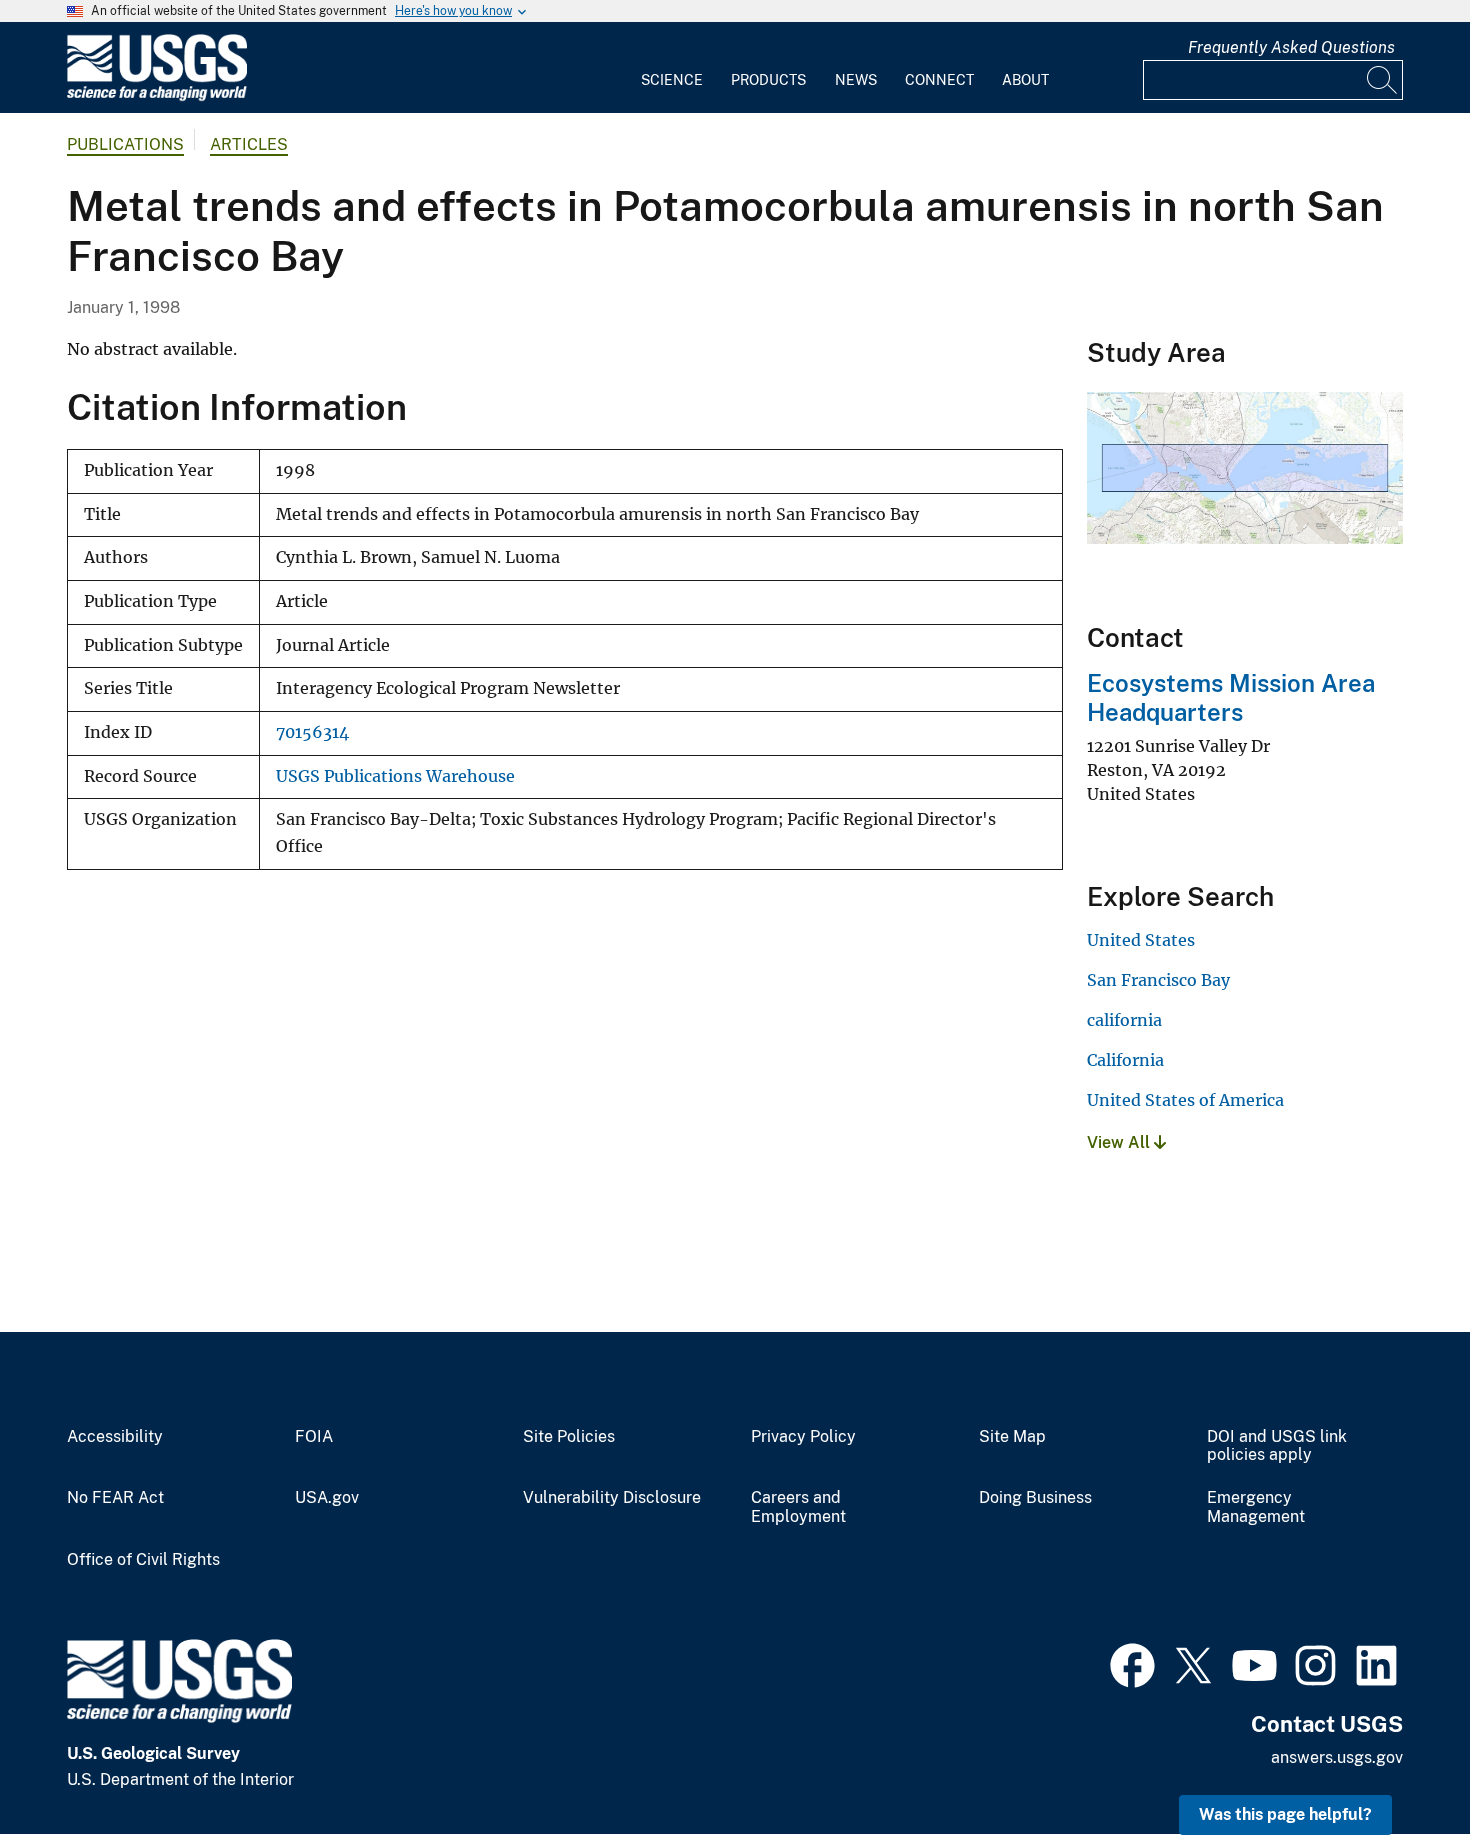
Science (672, 80)
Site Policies (569, 1437)
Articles (249, 144)
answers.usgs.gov (1337, 1757)
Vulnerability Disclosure (612, 1498)
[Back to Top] (1397, 1762)
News (856, 80)
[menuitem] (672, 68)
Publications (125, 144)
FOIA (314, 1437)
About (1025, 80)
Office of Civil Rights (143, 1560)
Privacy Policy (803, 1437)
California (1125, 1060)
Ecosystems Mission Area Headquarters (1231, 697)
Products (768, 80)
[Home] (157, 96)
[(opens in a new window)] (1132, 1663)
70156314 (312, 732)
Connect (939, 80)
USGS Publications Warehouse (395, 776)
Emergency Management (1256, 1507)
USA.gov (327, 1498)
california (1124, 1020)
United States (1141, 940)
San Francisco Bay (1158, 980)
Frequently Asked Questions (1291, 47)
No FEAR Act (115, 1498)
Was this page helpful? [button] (1285, 1814)
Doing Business (1035, 1498)
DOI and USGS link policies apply (1277, 1446)
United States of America (1185, 1100)
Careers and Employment (798, 1507)
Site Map (1012, 1437)
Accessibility (115, 1437)
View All (1120, 1142)
